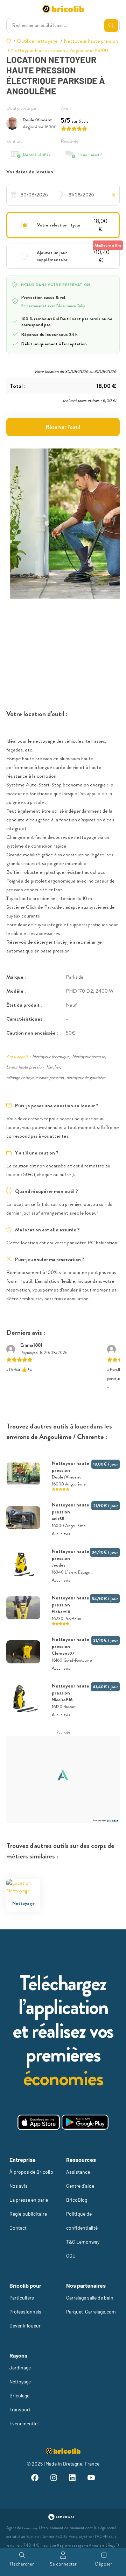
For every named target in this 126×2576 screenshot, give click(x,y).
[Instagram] (54, 2479)
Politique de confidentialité (82, 2221)
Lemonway (30, 2528)
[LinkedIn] (72, 2479)
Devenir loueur (25, 2326)
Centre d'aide (80, 2186)
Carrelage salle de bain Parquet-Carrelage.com (91, 2305)
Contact (18, 2228)
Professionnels (25, 2312)
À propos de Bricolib (31, 2172)
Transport (20, 2409)
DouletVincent (37, 120)
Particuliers (22, 2298)
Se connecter (63, 2564)
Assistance (78, 2172)
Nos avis (19, 2186)
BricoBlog (77, 2200)
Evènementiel (24, 2423)
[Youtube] (91, 2479)
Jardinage (20, 2368)
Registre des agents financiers (81, 2545)
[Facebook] (35, 2479)
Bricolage (19, 2395)
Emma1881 (31, 1345)
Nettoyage (20, 2381)
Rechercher (22, 2564)
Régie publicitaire (28, 2214)
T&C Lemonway (83, 2242)
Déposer (104, 2564)
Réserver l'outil (63, 427)
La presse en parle (29, 2200)
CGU (71, 2256)
